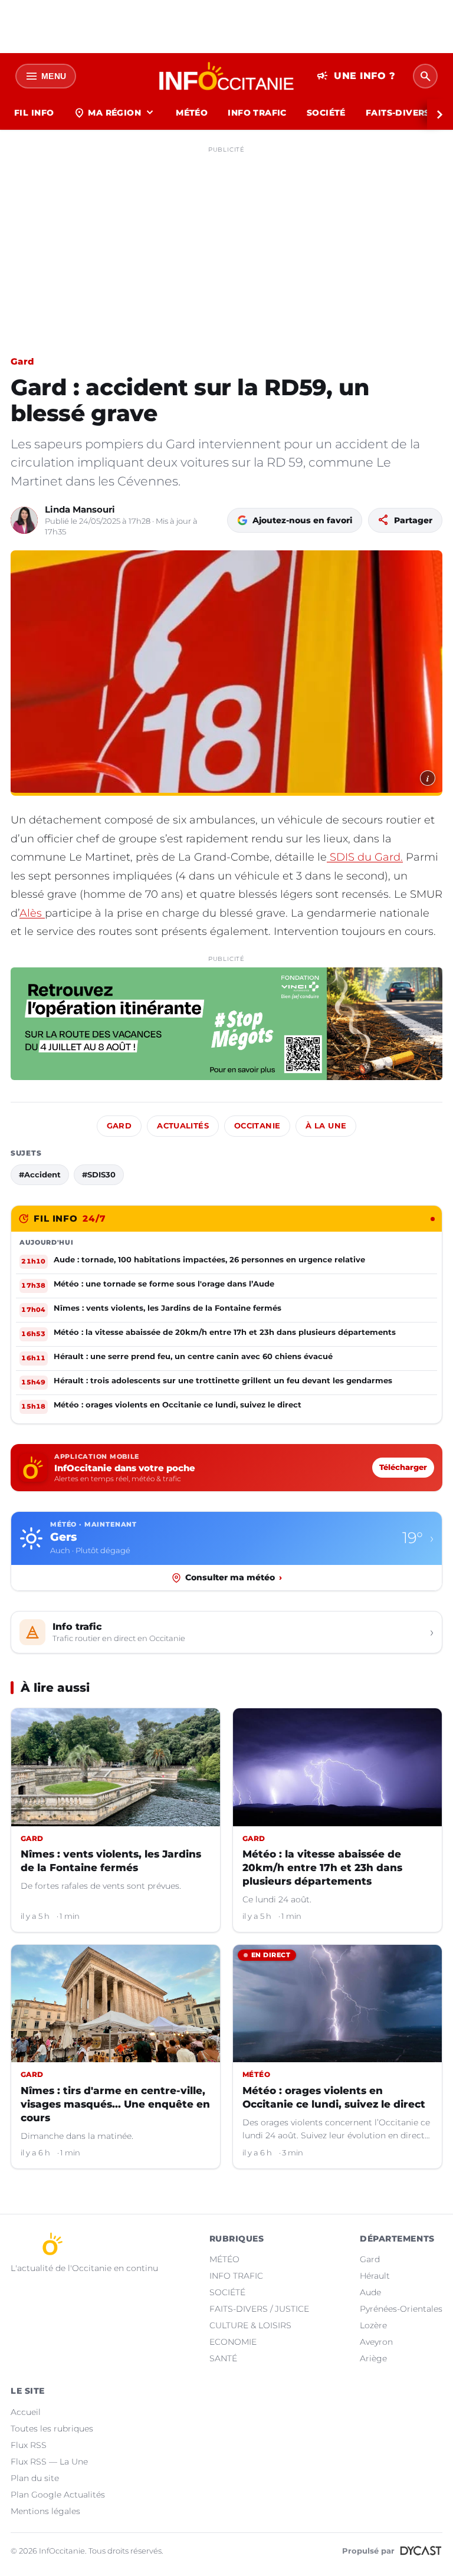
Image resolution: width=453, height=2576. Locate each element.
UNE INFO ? (356, 76)
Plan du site (35, 2478)
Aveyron (376, 2342)
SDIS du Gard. (365, 857)
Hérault (375, 2276)
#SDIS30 (99, 1174)
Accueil (26, 2412)
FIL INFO (34, 113)
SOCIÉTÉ (326, 113)
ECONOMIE (233, 2342)
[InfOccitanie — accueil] (227, 76)
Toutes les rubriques (52, 2429)
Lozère (373, 2325)
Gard (22, 361)
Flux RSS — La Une (49, 2462)
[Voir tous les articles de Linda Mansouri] (24, 520)
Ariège (373, 2358)
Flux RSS (29, 2445)
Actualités (183, 1126)
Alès (32, 913)
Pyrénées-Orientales (401, 2309)
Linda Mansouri (80, 509)
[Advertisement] (226, 241)
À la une (326, 1126)
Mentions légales (45, 2511)
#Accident (40, 1174)
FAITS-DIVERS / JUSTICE (259, 2309)
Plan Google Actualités (58, 2495)
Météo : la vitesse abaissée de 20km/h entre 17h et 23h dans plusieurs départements (322, 1868)
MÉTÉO (192, 113)
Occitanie (257, 1126)
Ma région (115, 113)
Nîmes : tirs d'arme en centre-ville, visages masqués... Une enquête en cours (115, 2104)
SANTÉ (223, 2358)
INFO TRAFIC (257, 113)
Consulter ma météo (234, 1577)
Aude (370, 2292)
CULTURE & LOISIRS (250, 2325)
